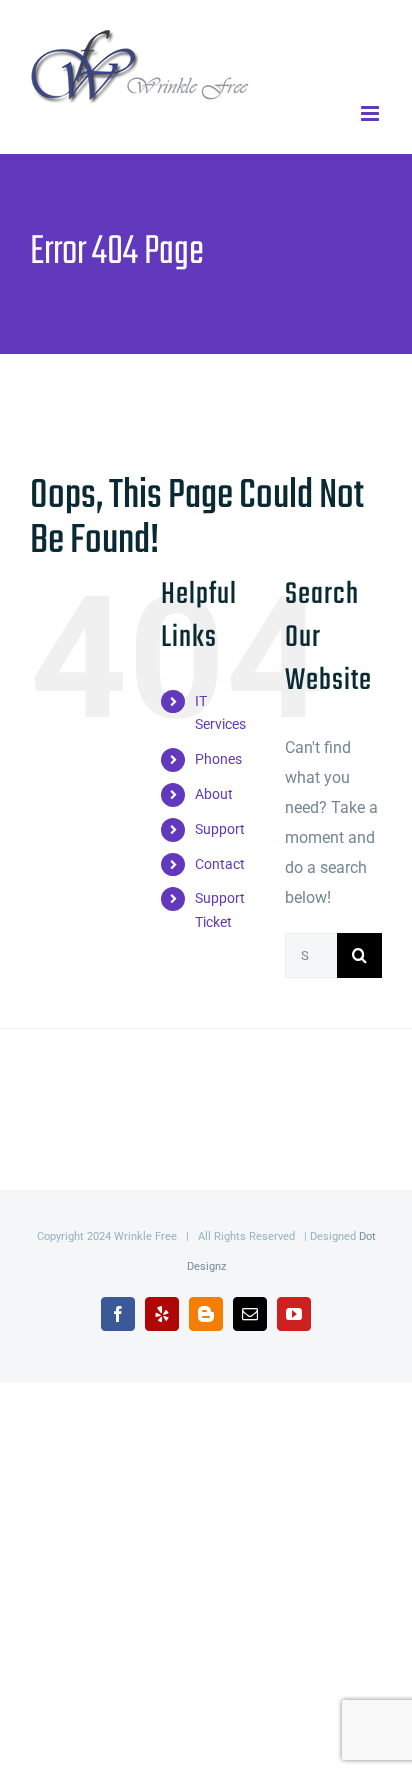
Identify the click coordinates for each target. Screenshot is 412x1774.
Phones (218, 759)
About (214, 794)
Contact (220, 864)
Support (220, 829)
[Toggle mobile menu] (371, 113)
